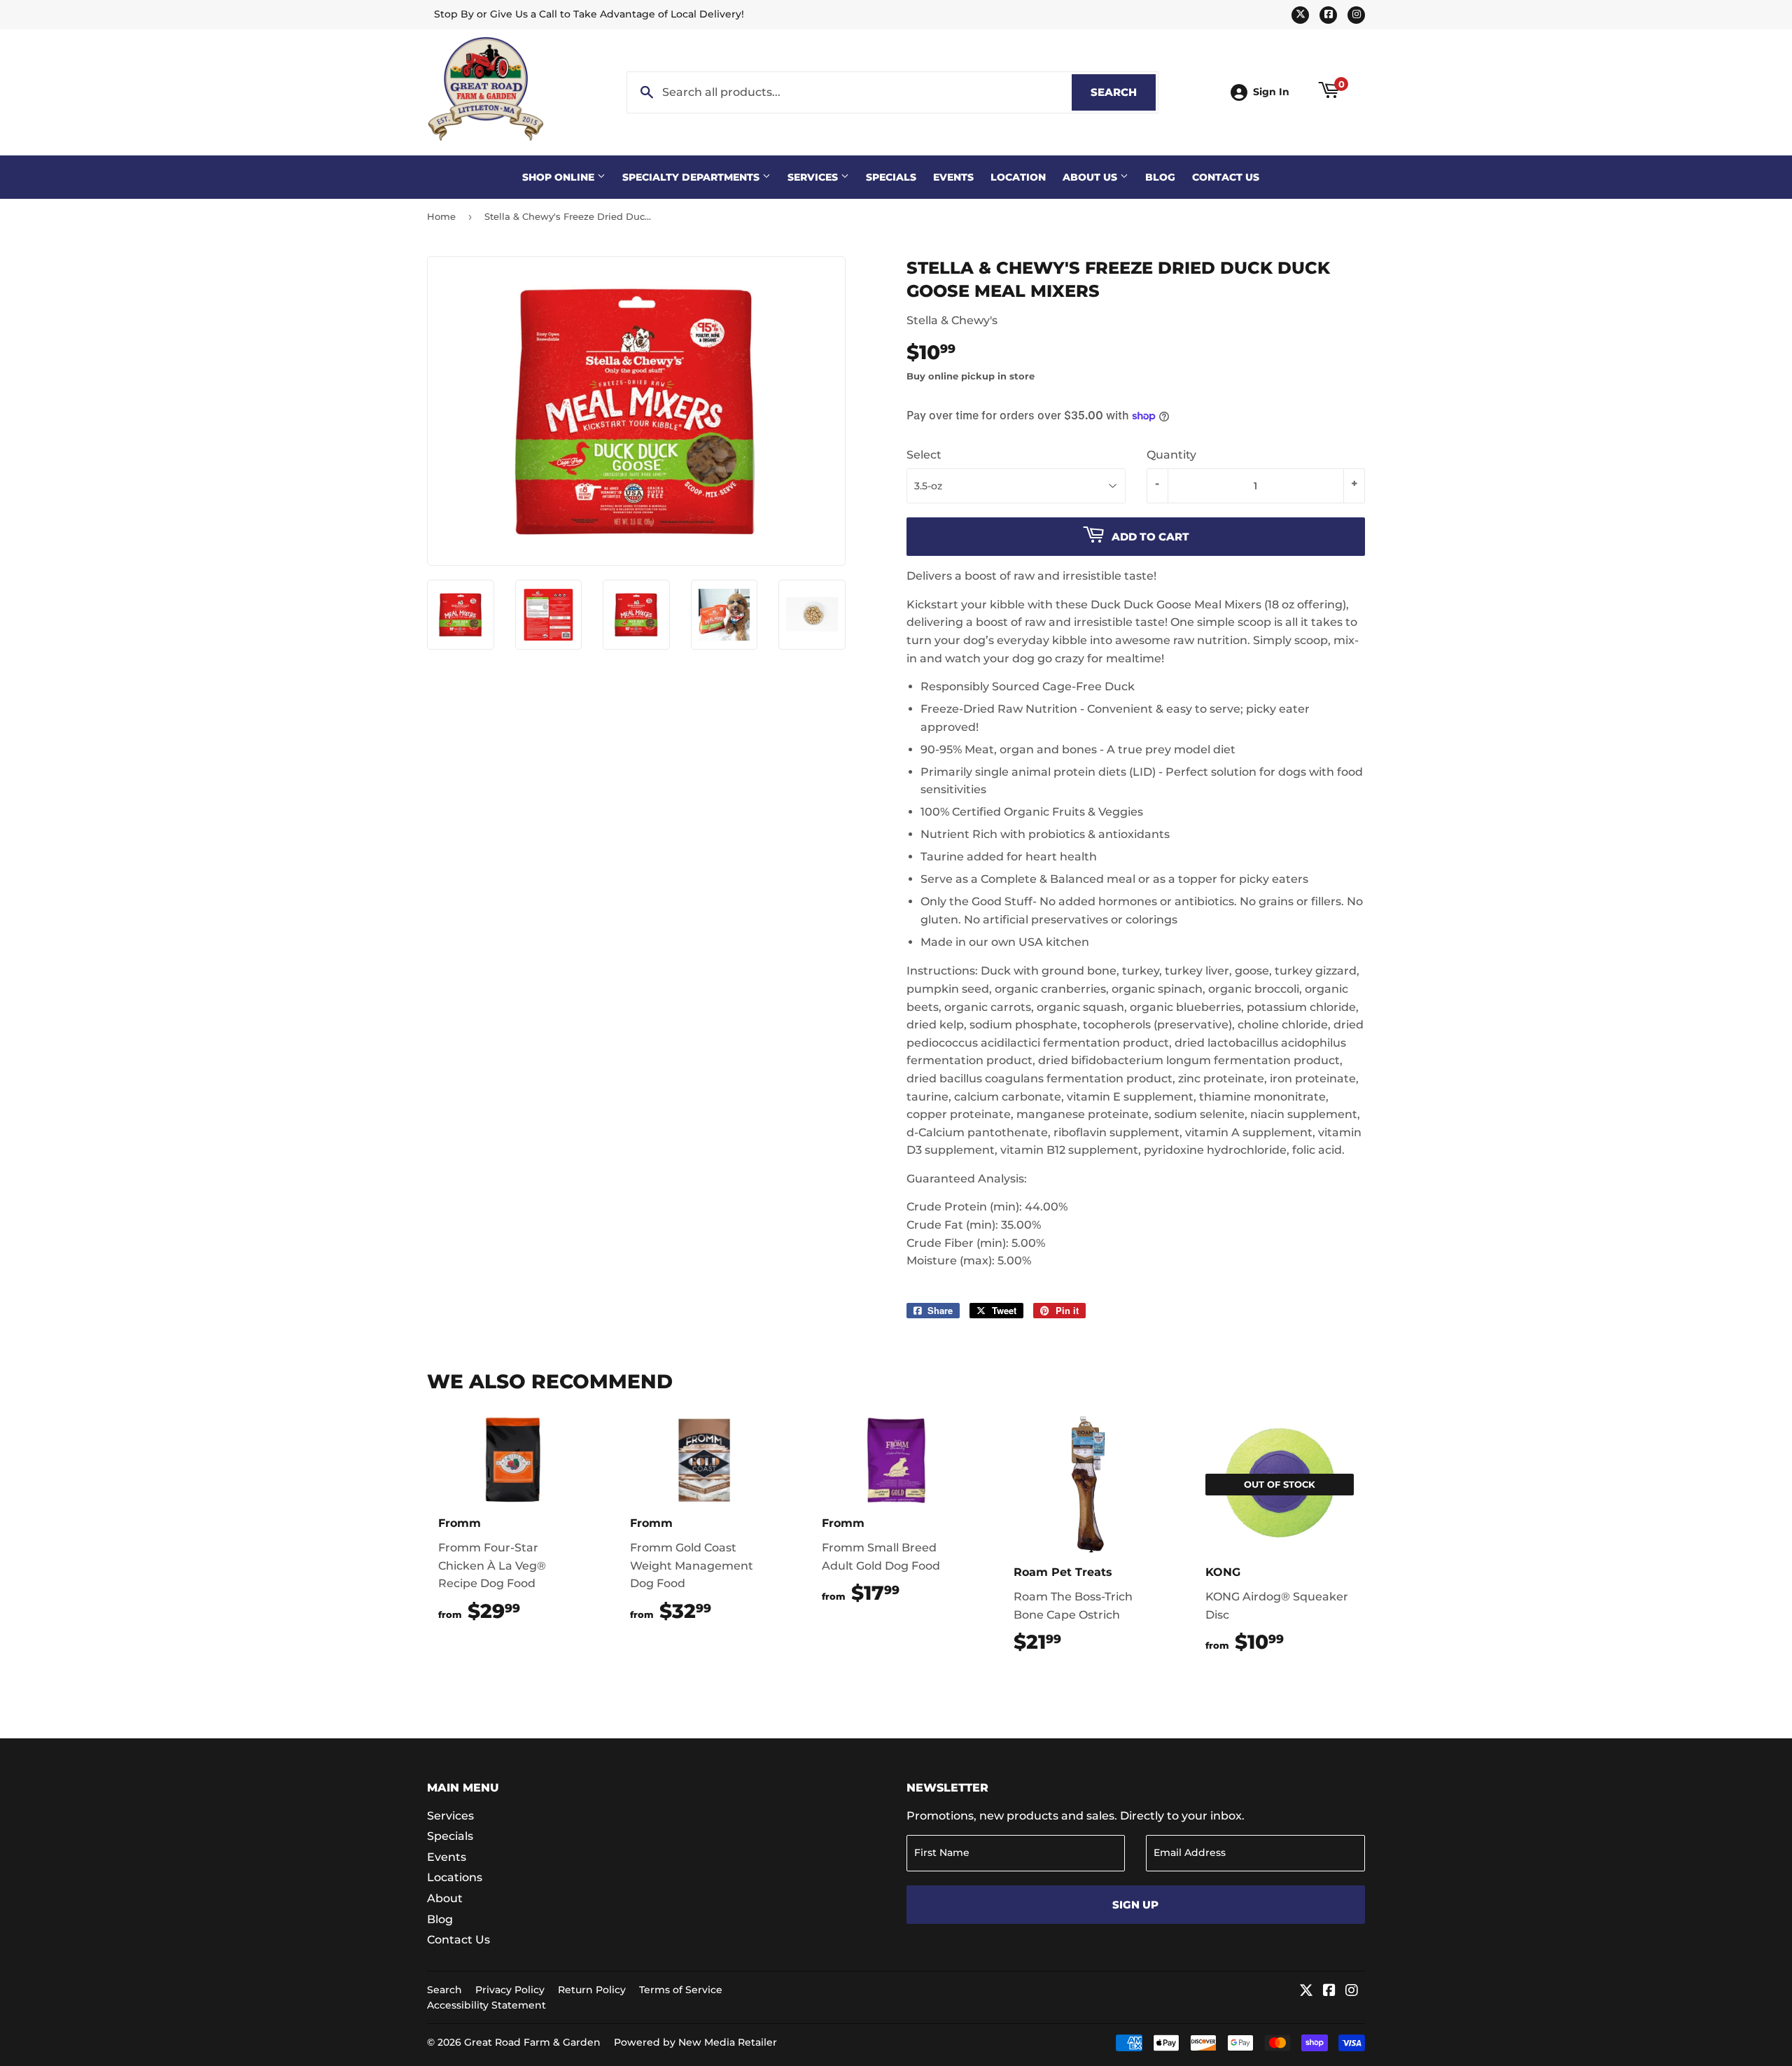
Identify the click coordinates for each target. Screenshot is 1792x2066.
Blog (1160, 177)
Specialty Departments (692, 177)
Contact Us (1226, 177)
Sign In (1271, 92)
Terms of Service (681, 1990)
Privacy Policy (510, 1990)
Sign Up (1135, 1905)
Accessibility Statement (486, 2005)
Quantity (1171, 455)
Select (924, 455)
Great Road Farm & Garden (532, 2042)
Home (441, 216)
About (445, 1898)
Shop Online (560, 177)
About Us (1091, 177)
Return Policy (592, 1990)
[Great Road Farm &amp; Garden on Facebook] (1329, 1991)
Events (953, 177)
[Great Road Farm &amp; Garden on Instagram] (1352, 1991)
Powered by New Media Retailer (695, 2042)
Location (1018, 177)
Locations (455, 1877)
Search (1123, 92)
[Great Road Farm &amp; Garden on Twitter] (1306, 1991)
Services (814, 177)
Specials (891, 177)
